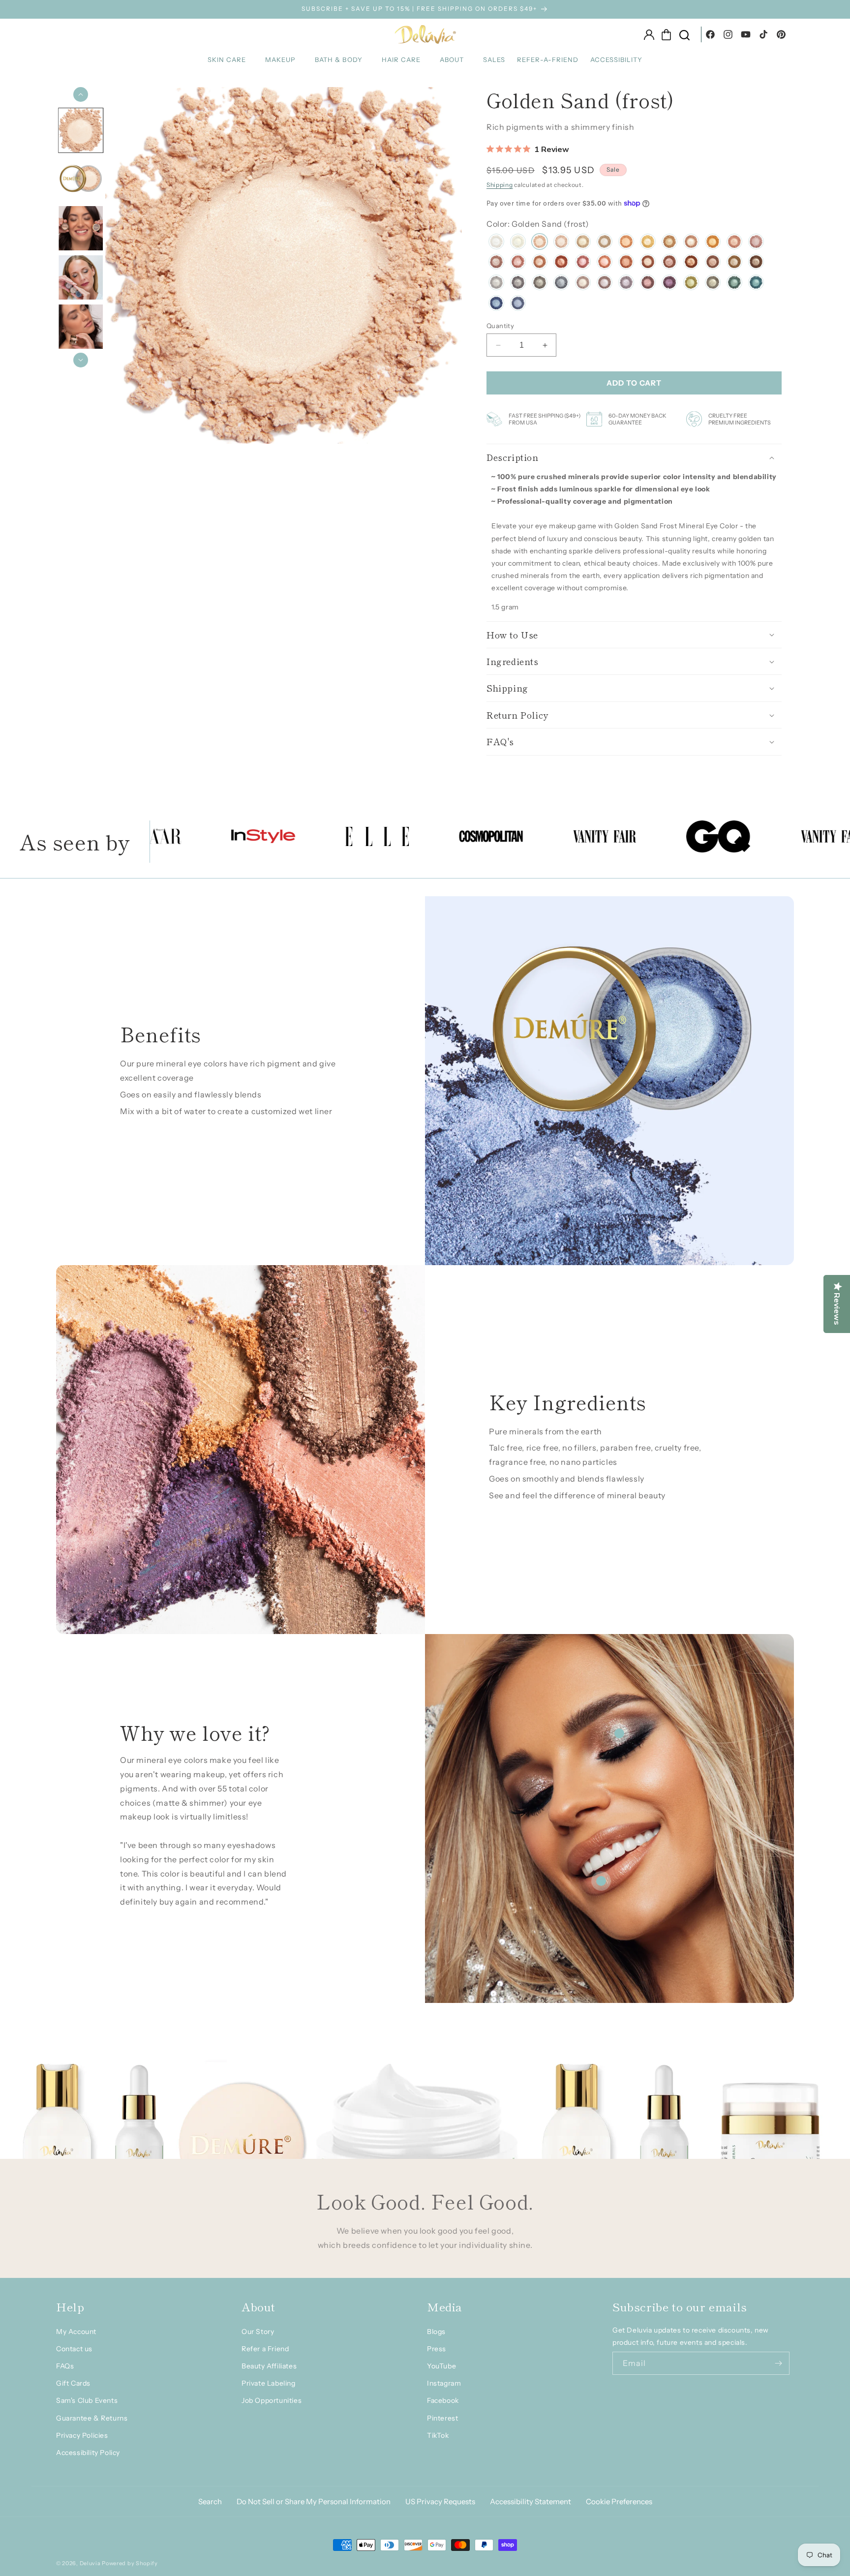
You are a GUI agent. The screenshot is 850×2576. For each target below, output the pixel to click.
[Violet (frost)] (669, 284)
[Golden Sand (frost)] (540, 243)
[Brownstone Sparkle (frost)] (756, 263)
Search (210, 2501)
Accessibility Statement (531, 2501)
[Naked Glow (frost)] (561, 243)
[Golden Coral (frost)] (734, 243)
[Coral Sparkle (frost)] (605, 263)
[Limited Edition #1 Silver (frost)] (496, 284)
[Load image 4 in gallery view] (81, 278)
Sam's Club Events (87, 2400)
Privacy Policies (82, 2435)
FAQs (65, 2366)
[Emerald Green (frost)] (734, 284)
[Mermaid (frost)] (756, 284)
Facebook (443, 2400)
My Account (76, 2332)
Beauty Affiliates (269, 2366)
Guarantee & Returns (92, 2418)
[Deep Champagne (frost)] (669, 263)
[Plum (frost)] (648, 284)
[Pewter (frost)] (540, 284)
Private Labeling (269, 2383)
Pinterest (442, 2418)
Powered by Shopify (130, 2563)
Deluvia (90, 2563)
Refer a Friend (265, 2349)
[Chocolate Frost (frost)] (648, 263)
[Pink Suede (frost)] (518, 263)
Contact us (74, 2349)
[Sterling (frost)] (561, 284)
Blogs (436, 2332)
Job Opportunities (272, 2400)
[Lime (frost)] (691, 284)
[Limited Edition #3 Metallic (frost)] (583, 284)
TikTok (438, 2435)
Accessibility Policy (88, 2453)
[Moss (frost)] (713, 284)
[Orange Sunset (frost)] (713, 243)
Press (437, 2349)
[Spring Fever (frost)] (496, 263)
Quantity (500, 326)
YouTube (441, 2366)
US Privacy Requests (440, 2501)
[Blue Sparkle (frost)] (496, 304)
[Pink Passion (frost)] (756, 243)
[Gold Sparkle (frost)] (518, 243)
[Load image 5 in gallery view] (81, 327)
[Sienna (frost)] (561, 263)
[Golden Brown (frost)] (734, 263)
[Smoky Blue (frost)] (518, 304)
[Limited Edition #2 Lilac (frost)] (605, 284)
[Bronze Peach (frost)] (540, 263)
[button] (230, 60)
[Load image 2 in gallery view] (81, 180)
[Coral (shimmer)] (626, 263)
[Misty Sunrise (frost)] (648, 243)
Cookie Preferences (619, 2501)
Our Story (258, 2332)
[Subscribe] (778, 2363)
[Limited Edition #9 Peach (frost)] (626, 243)
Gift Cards (73, 2383)
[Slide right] (81, 360)
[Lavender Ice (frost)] (626, 284)
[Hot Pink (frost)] (583, 263)
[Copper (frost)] (691, 263)
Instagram (444, 2383)
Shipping (500, 185)
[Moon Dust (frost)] (518, 284)
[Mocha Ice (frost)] (605, 243)
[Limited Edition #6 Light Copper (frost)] (691, 243)
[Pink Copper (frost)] (713, 263)
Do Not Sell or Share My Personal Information (314, 2501)
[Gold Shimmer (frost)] (669, 243)
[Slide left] (81, 94)
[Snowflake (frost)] (496, 243)
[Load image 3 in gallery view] (81, 229)
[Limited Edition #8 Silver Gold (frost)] (583, 243)
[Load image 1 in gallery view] (81, 130)
